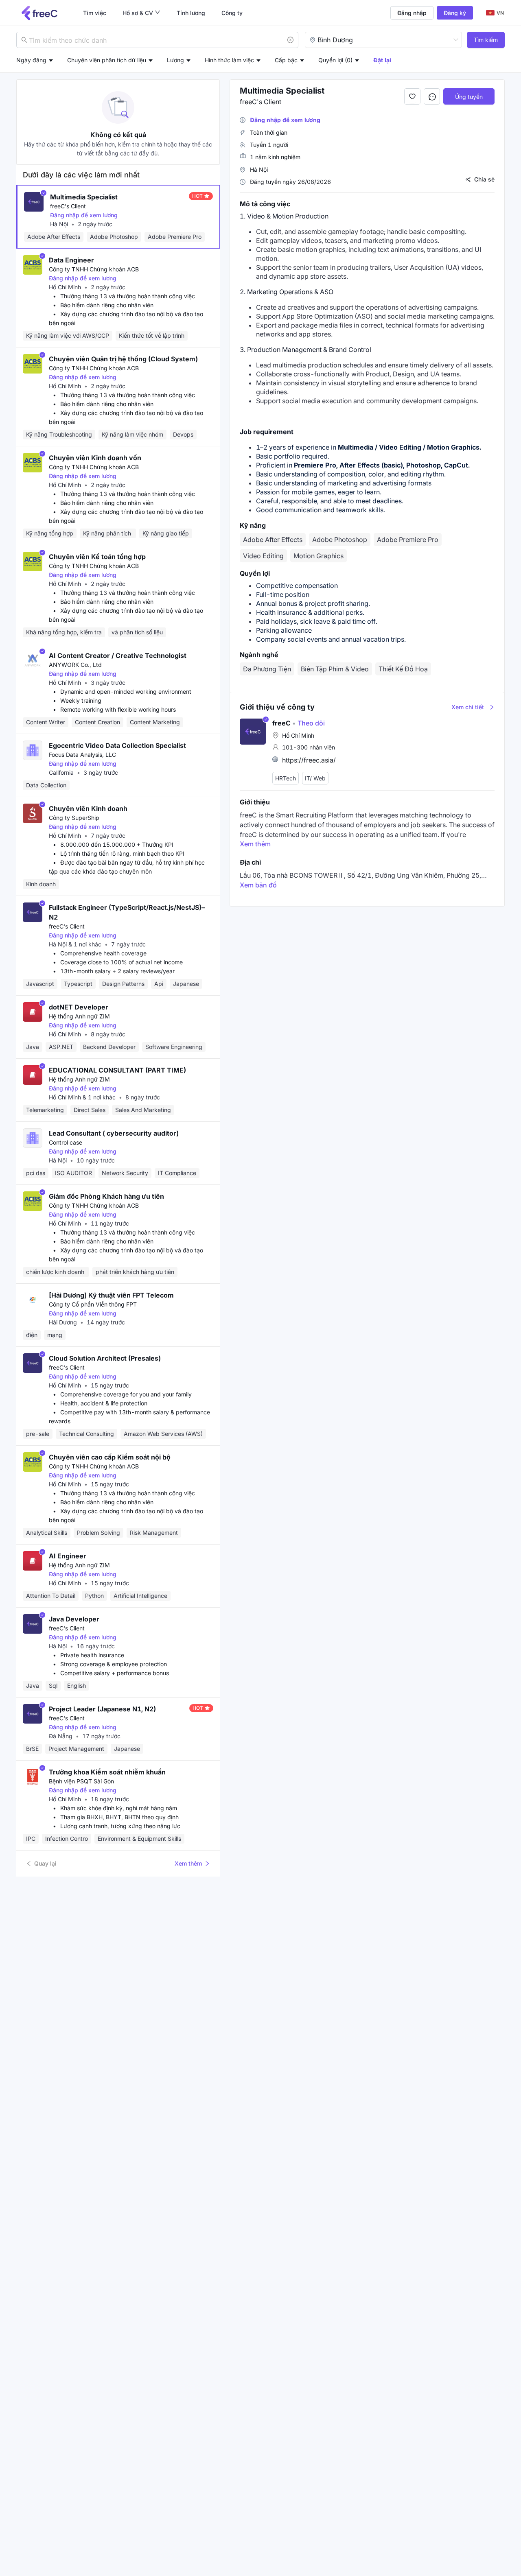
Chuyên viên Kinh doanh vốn (95, 458)
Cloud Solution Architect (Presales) (105, 1358)
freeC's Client (68, 206)
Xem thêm (188, 1863)
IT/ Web (315, 778)
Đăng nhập (412, 13)
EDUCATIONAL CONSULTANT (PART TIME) (117, 1070)
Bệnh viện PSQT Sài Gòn (81, 1781)
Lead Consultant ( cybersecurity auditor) (114, 1133)
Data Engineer (71, 260)
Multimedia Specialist (84, 197)
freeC (281, 723)
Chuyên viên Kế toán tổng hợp (97, 557)
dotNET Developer (79, 1007)
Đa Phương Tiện (267, 669)
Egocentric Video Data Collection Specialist (117, 745)
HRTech (286, 778)
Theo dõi (309, 723)
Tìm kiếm (486, 40)
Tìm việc (95, 13)
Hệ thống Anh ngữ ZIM (79, 1016)
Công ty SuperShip (74, 818)
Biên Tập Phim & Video (335, 669)
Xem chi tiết (468, 707)
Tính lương (191, 13)
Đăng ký (455, 13)
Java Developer (74, 1619)
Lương (175, 60)
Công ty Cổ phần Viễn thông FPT (93, 1304)
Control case (66, 1142)
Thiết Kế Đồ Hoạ (403, 669)
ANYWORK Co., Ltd (75, 665)
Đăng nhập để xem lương (84, 215)
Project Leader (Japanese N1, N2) (102, 1709)
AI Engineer (68, 1556)
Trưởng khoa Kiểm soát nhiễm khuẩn (107, 1772)
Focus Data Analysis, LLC (82, 755)
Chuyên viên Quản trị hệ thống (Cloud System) (123, 359)
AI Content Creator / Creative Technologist (118, 655)
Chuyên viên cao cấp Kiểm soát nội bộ (110, 1457)
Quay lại (45, 1863)
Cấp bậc (286, 60)
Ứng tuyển (469, 97)
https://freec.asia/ (309, 760)
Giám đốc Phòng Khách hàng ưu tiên (106, 1196)
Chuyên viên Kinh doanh (88, 808)
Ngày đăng (31, 60)
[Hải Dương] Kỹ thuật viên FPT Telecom (111, 1295)
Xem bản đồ (258, 885)
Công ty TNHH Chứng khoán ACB (94, 269)
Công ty (232, 13)
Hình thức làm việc (229, 60)
